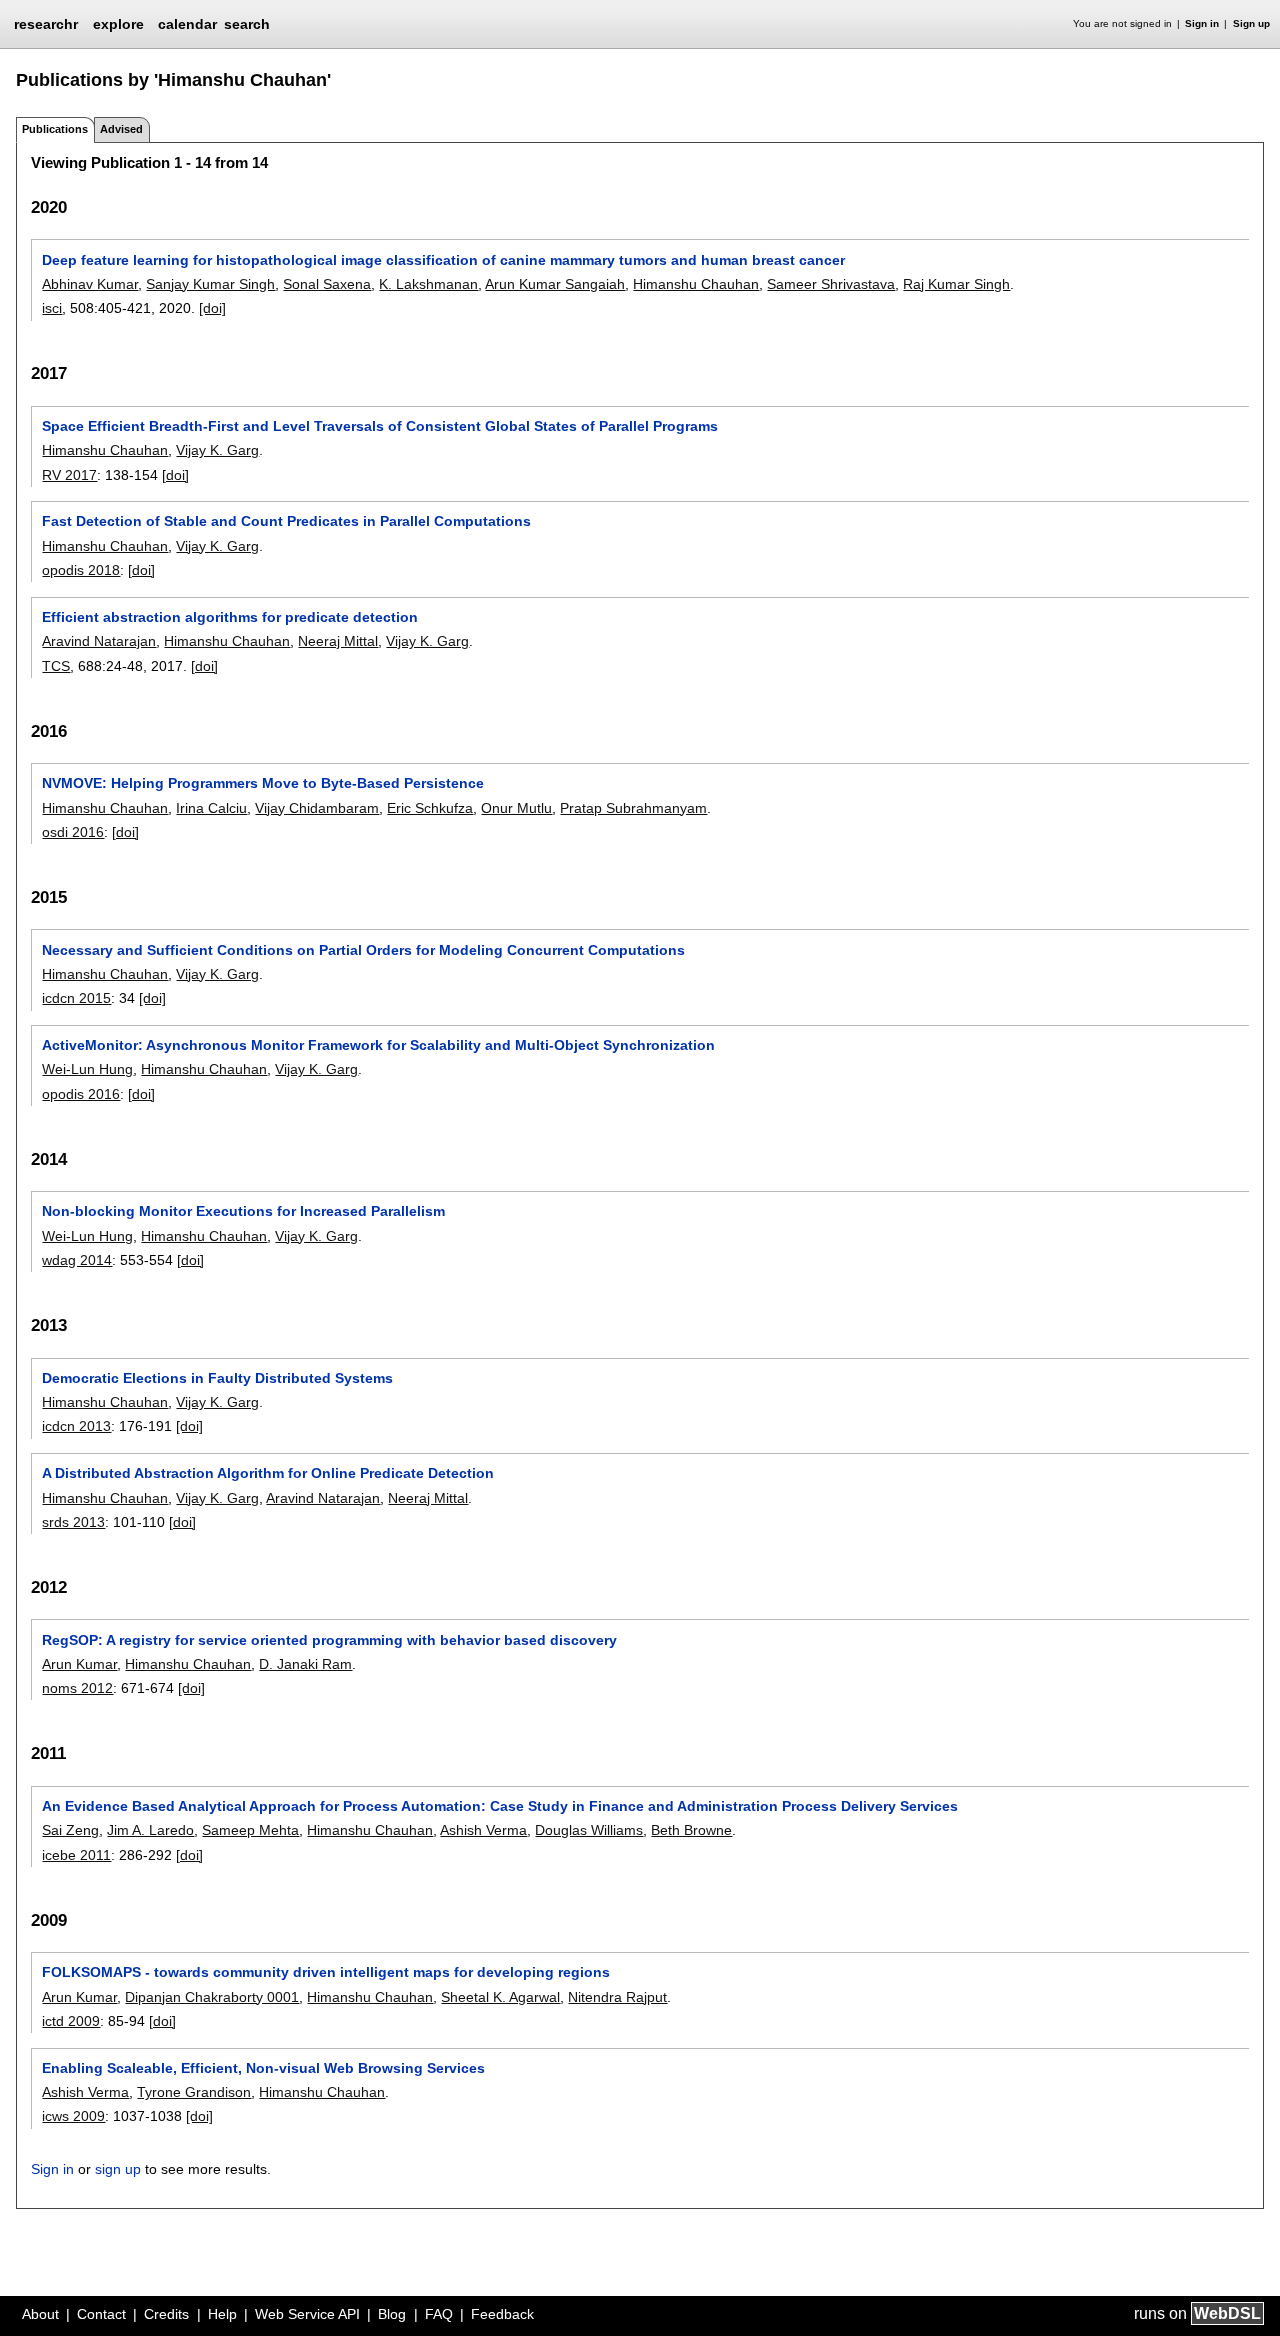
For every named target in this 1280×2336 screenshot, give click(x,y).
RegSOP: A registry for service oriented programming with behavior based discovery (329, 1640)
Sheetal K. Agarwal (500, 1997)
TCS (56, 666)
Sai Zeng (70, 1830)
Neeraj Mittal (338, 641)
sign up (118, 2169)
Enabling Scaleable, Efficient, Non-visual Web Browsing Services (263, 2068)
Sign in (1202, 23)
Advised (121, 129)
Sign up (1251, 23)
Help (222, 2314)
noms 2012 (77, 1688)
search (247, 24)
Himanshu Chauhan (696, 284)
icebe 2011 (76, 1855)
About (40, 2314)
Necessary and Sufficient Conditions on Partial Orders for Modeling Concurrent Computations (363, 950)
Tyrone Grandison (194, 2092)
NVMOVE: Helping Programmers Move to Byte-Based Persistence (263, 783)
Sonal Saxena (327, 284)
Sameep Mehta (250, 1830)
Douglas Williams (589, 1830)
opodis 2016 (81, 1094)
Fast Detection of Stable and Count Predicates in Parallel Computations (286, 521)
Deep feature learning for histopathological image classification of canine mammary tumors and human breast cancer (443, 260)
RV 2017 (69, 475)
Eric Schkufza (430, 808)
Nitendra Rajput (617, 1997)
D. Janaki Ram (305, 1664)
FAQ (439, 2314)
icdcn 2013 (76, 1426)
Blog (392, 2314)
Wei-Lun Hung (87, 1069)
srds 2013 (73, 1522)
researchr (46, 23)
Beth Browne (691, 1830)
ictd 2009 (71, 2021)
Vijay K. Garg (217, 450)
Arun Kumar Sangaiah (555, 284)
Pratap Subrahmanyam (633, 808)
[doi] (212, 308)
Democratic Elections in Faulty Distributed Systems (217, 1378)
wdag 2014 (77, 1260)
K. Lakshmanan (428, 284)
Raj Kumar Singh (956, 284)
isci (52, 308)
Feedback (502, 2314)
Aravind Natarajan (99, 641)
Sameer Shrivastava (831, 284)
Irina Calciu (211, 808)
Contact (101, 2314)
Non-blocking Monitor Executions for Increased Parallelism (243, 1211)
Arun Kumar (79, 1664)
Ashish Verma (483, 1830)
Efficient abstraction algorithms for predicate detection (230, 617)
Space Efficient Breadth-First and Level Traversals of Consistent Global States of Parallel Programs (380, 426)
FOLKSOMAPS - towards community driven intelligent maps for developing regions (326, 1972)
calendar (187, 24)
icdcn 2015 (76, 998)
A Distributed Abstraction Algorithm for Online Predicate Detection (268, 1473)
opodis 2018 (81, 570)
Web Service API (307, 2314)
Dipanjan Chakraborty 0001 (212, 1997)
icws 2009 (73, 2116)
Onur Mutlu (516, 808)
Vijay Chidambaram (317, 808)
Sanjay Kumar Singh (210, 284)
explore (118, 24)
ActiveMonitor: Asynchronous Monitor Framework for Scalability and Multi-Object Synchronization (378, 1045)
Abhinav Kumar (90, 284)
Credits (166, 2314)
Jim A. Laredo (150, 1830)
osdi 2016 (73, 832)
